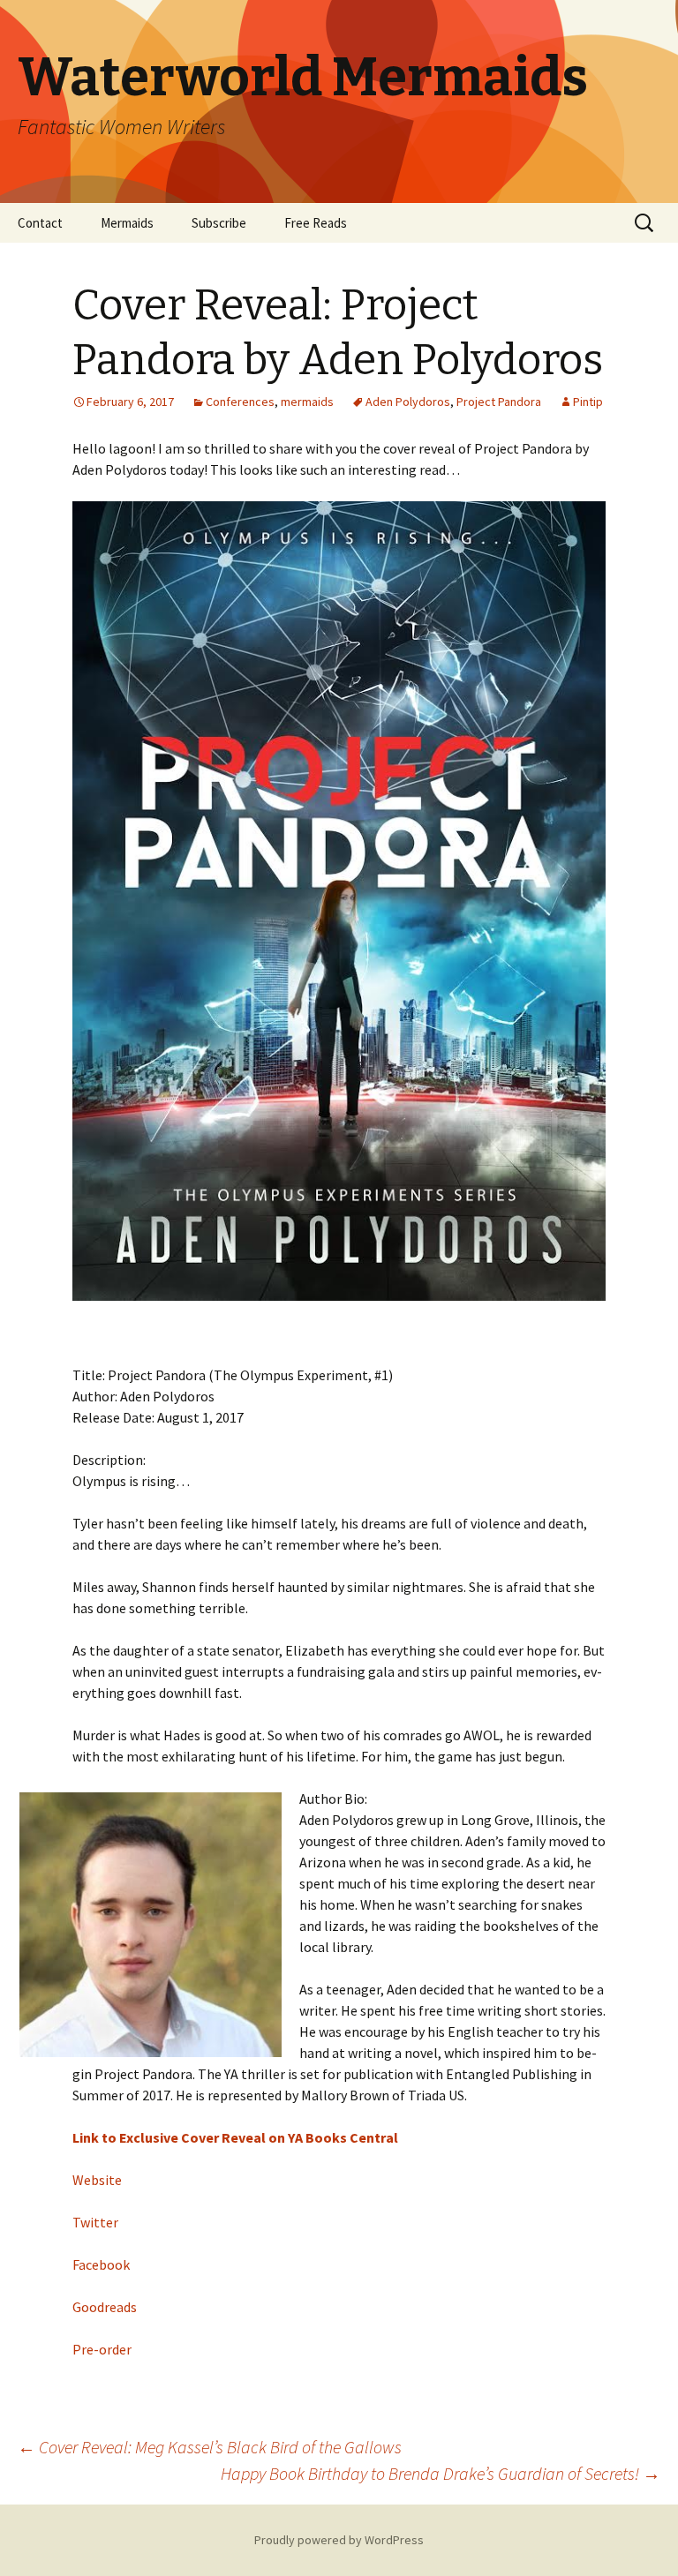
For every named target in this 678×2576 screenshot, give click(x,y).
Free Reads (316, 223)
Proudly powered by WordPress (339, 2540)
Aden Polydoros (408, 402)
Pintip (588, 402)
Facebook (101, 2264)
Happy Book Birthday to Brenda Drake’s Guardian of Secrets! (441, 2473)
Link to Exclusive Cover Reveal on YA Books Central (235, 2137)
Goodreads (105, 2307)
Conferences (240, 402)
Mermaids (127, 223)
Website (97, 2180)
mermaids (307, 402)
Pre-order (102, 2349)
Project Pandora (499, 402)
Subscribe (219, 223)
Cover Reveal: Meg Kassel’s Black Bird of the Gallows (210, 2447)
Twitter (95, 2222)
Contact (40, 223)
